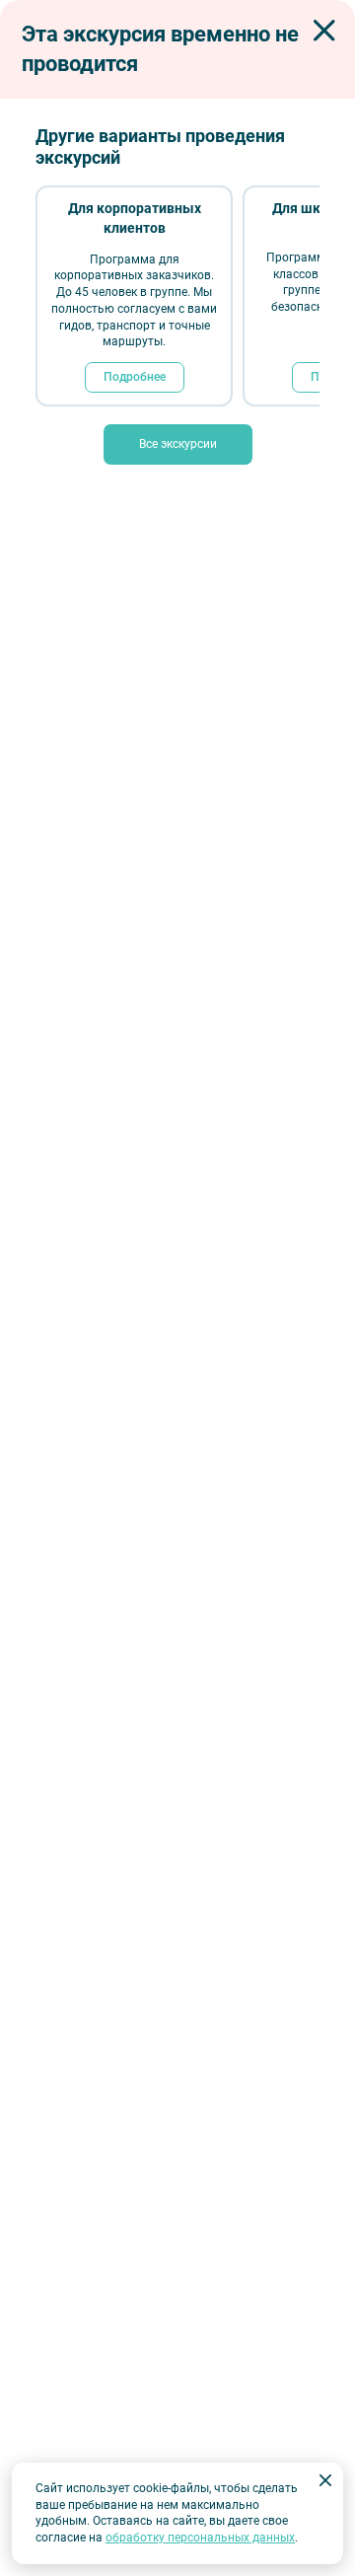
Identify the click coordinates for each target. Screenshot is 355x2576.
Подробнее (135, 377)
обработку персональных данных (200, 2538)
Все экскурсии (178, 444)
